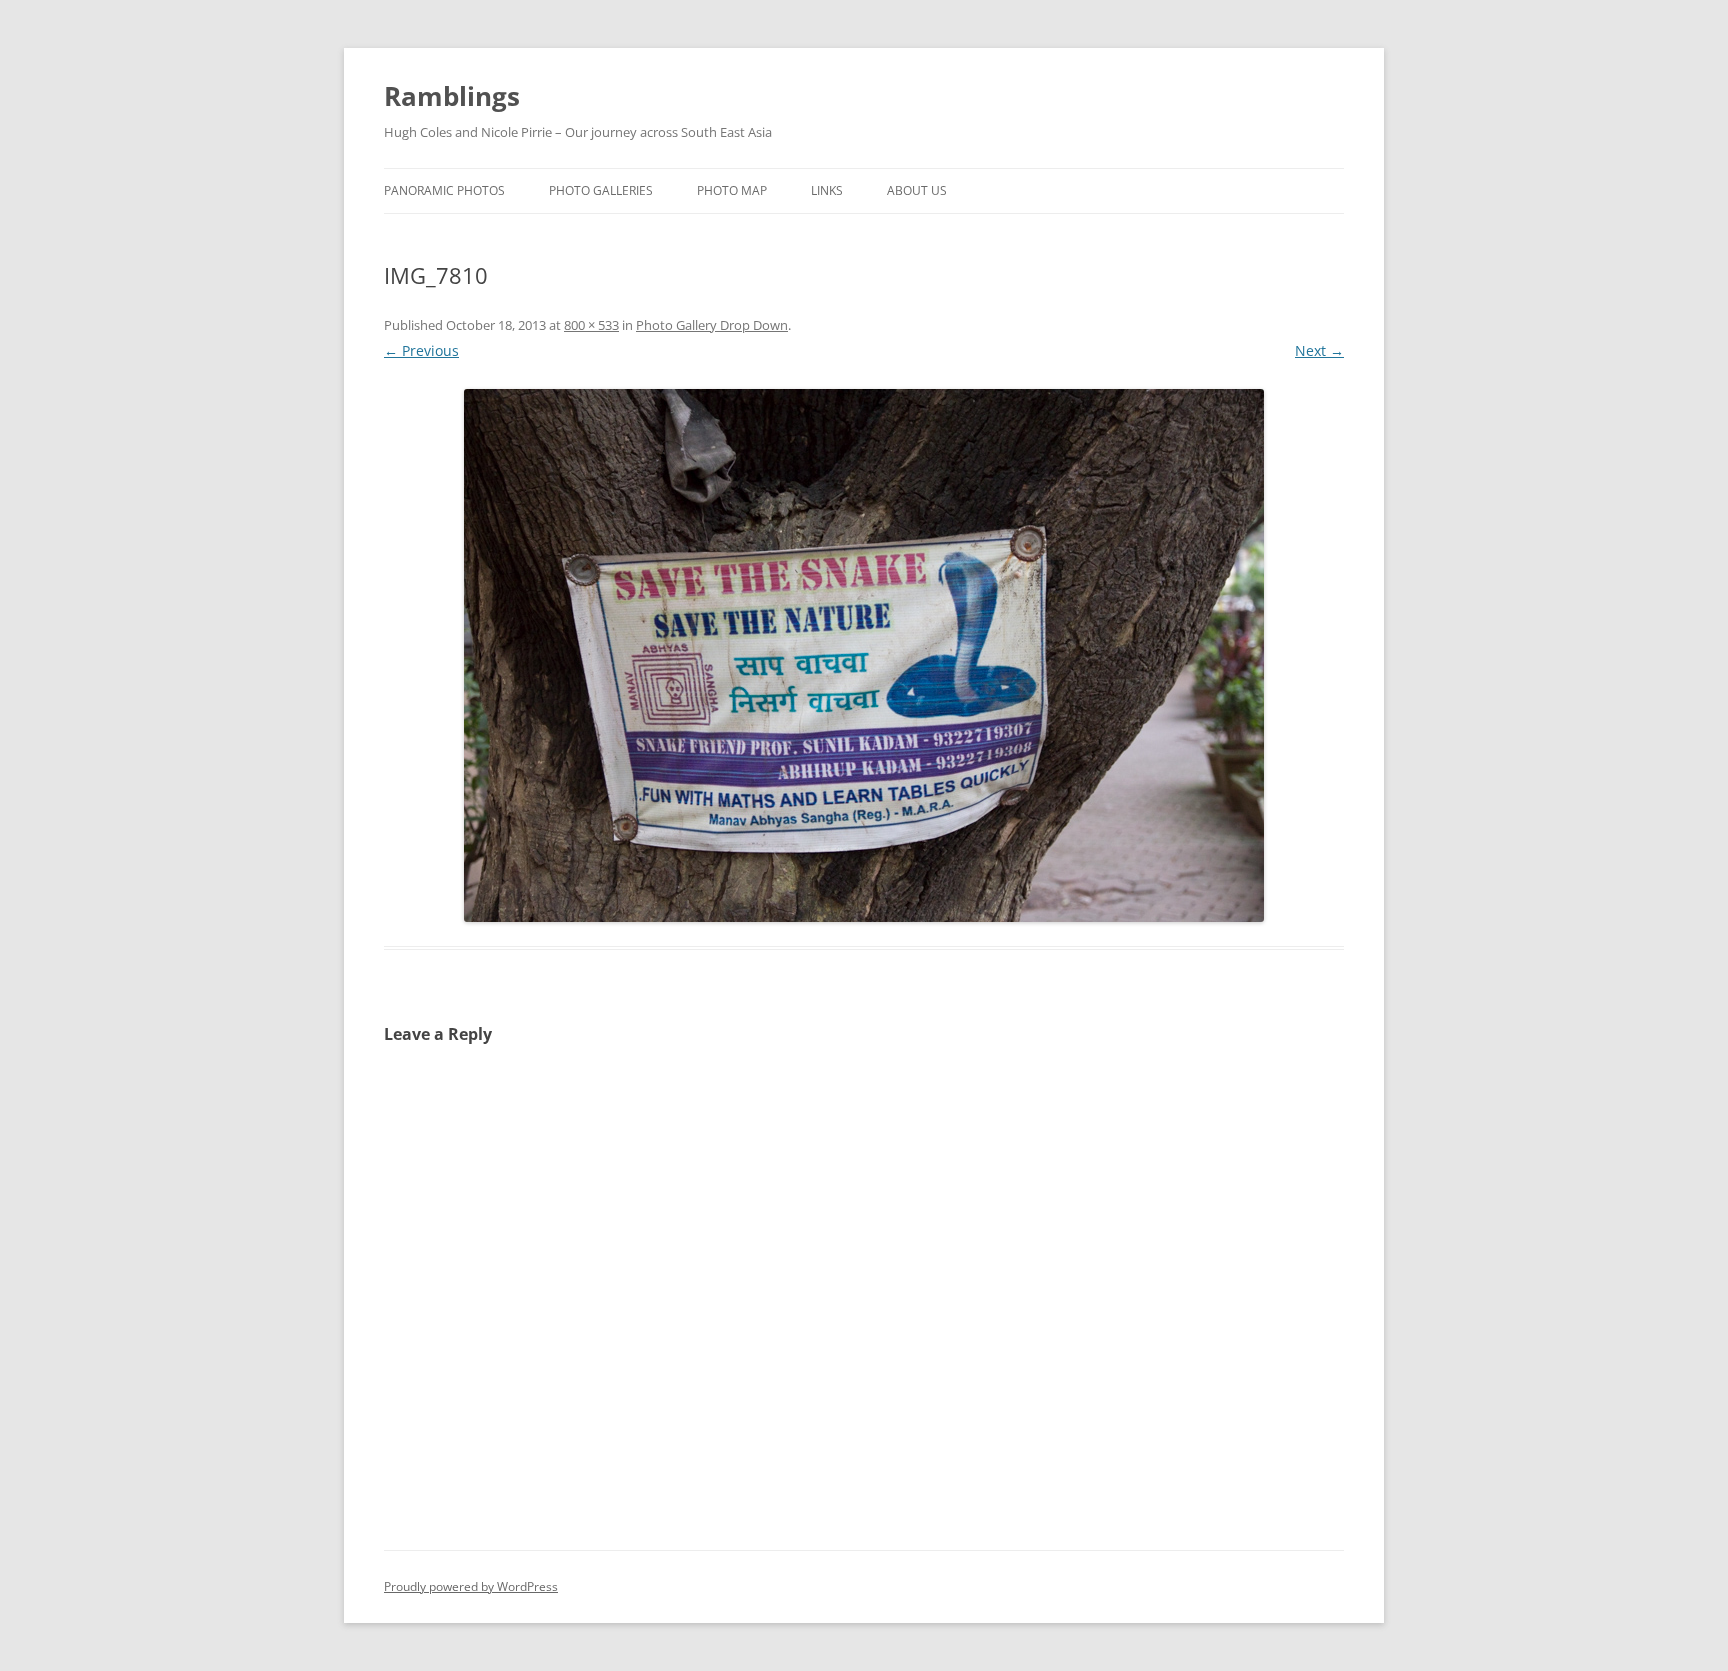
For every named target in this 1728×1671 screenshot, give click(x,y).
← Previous (421, 350)
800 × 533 (591, 325)
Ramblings (452, 96)
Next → (1319, 350)
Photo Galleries (601, 190)
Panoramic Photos (444, 190)
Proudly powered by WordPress (471, 1586)
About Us (917, 190)
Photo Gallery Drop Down (712, 325)
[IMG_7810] (864, 655)
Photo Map (732, 190)
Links (827, 190)
